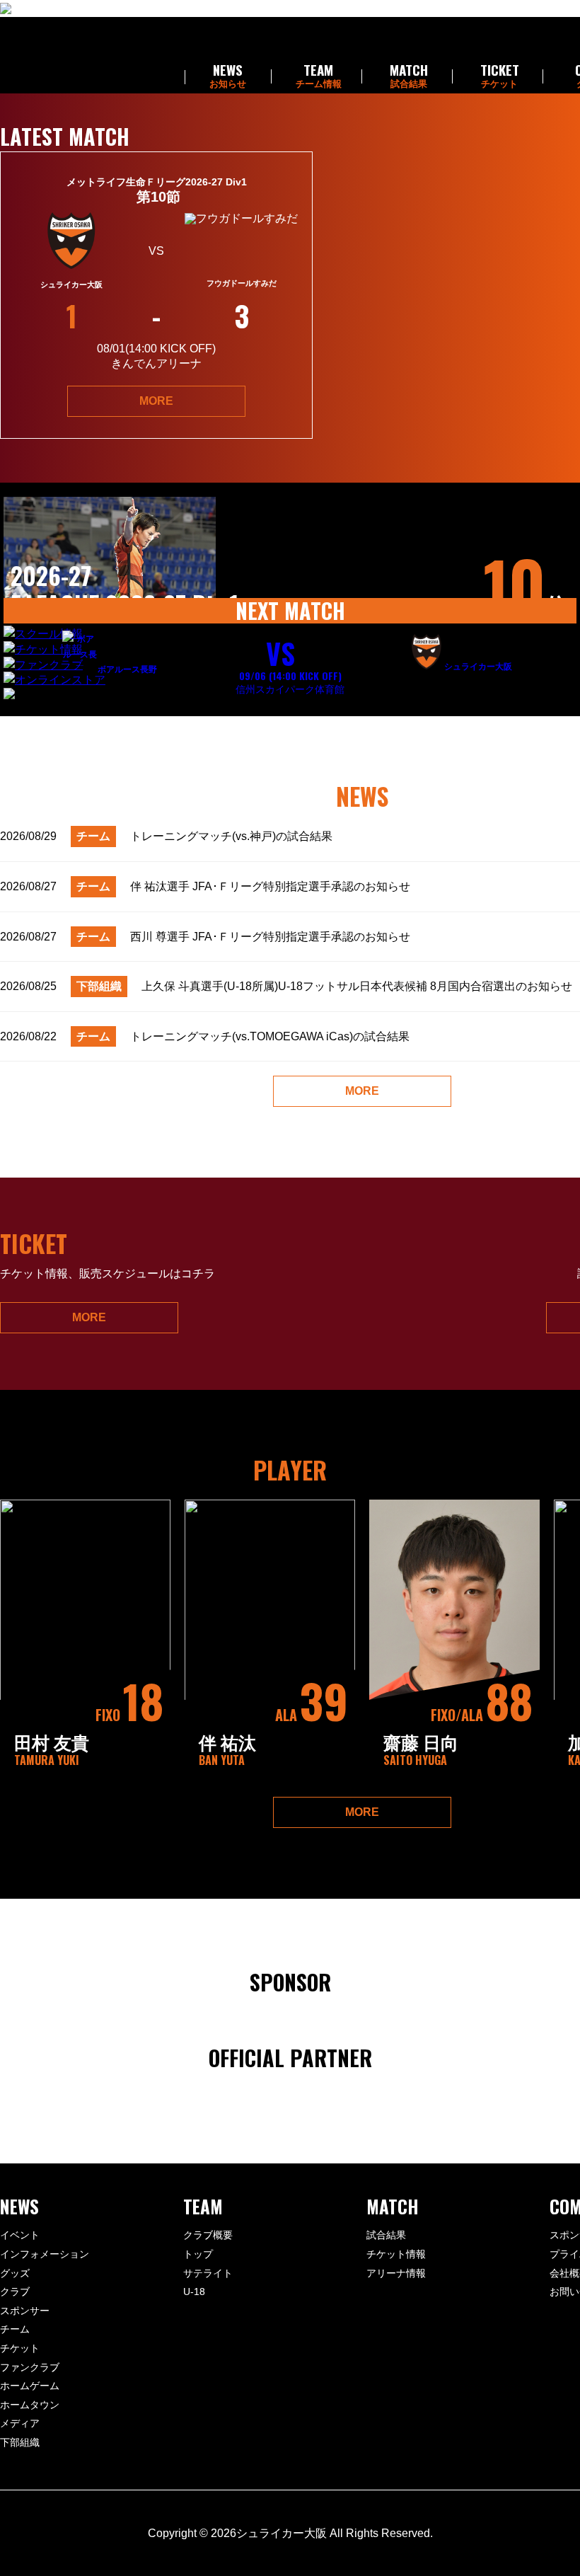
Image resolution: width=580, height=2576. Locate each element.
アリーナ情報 (396, 2273)
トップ (198, 2254)
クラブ (15, 2292)
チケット (20, 2348)
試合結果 (386, 2235)
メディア (20, 2423)
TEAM (319, 76)
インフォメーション (45, 2254)
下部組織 (20, 2442)
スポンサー (25, 2311)
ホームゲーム (30, 2386)
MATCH (409, 76)
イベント (20, 2235)
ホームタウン (30, 2405)
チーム (15, 2329)
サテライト (208, 2273)
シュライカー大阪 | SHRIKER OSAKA (86, 55)
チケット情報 (396, 2254)
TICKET (500, 76)
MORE (156, 401)
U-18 (194, 2292)
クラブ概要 (208, 2235)
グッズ (15, 2273)
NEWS (228, 76)
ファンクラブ (30, 2367)
